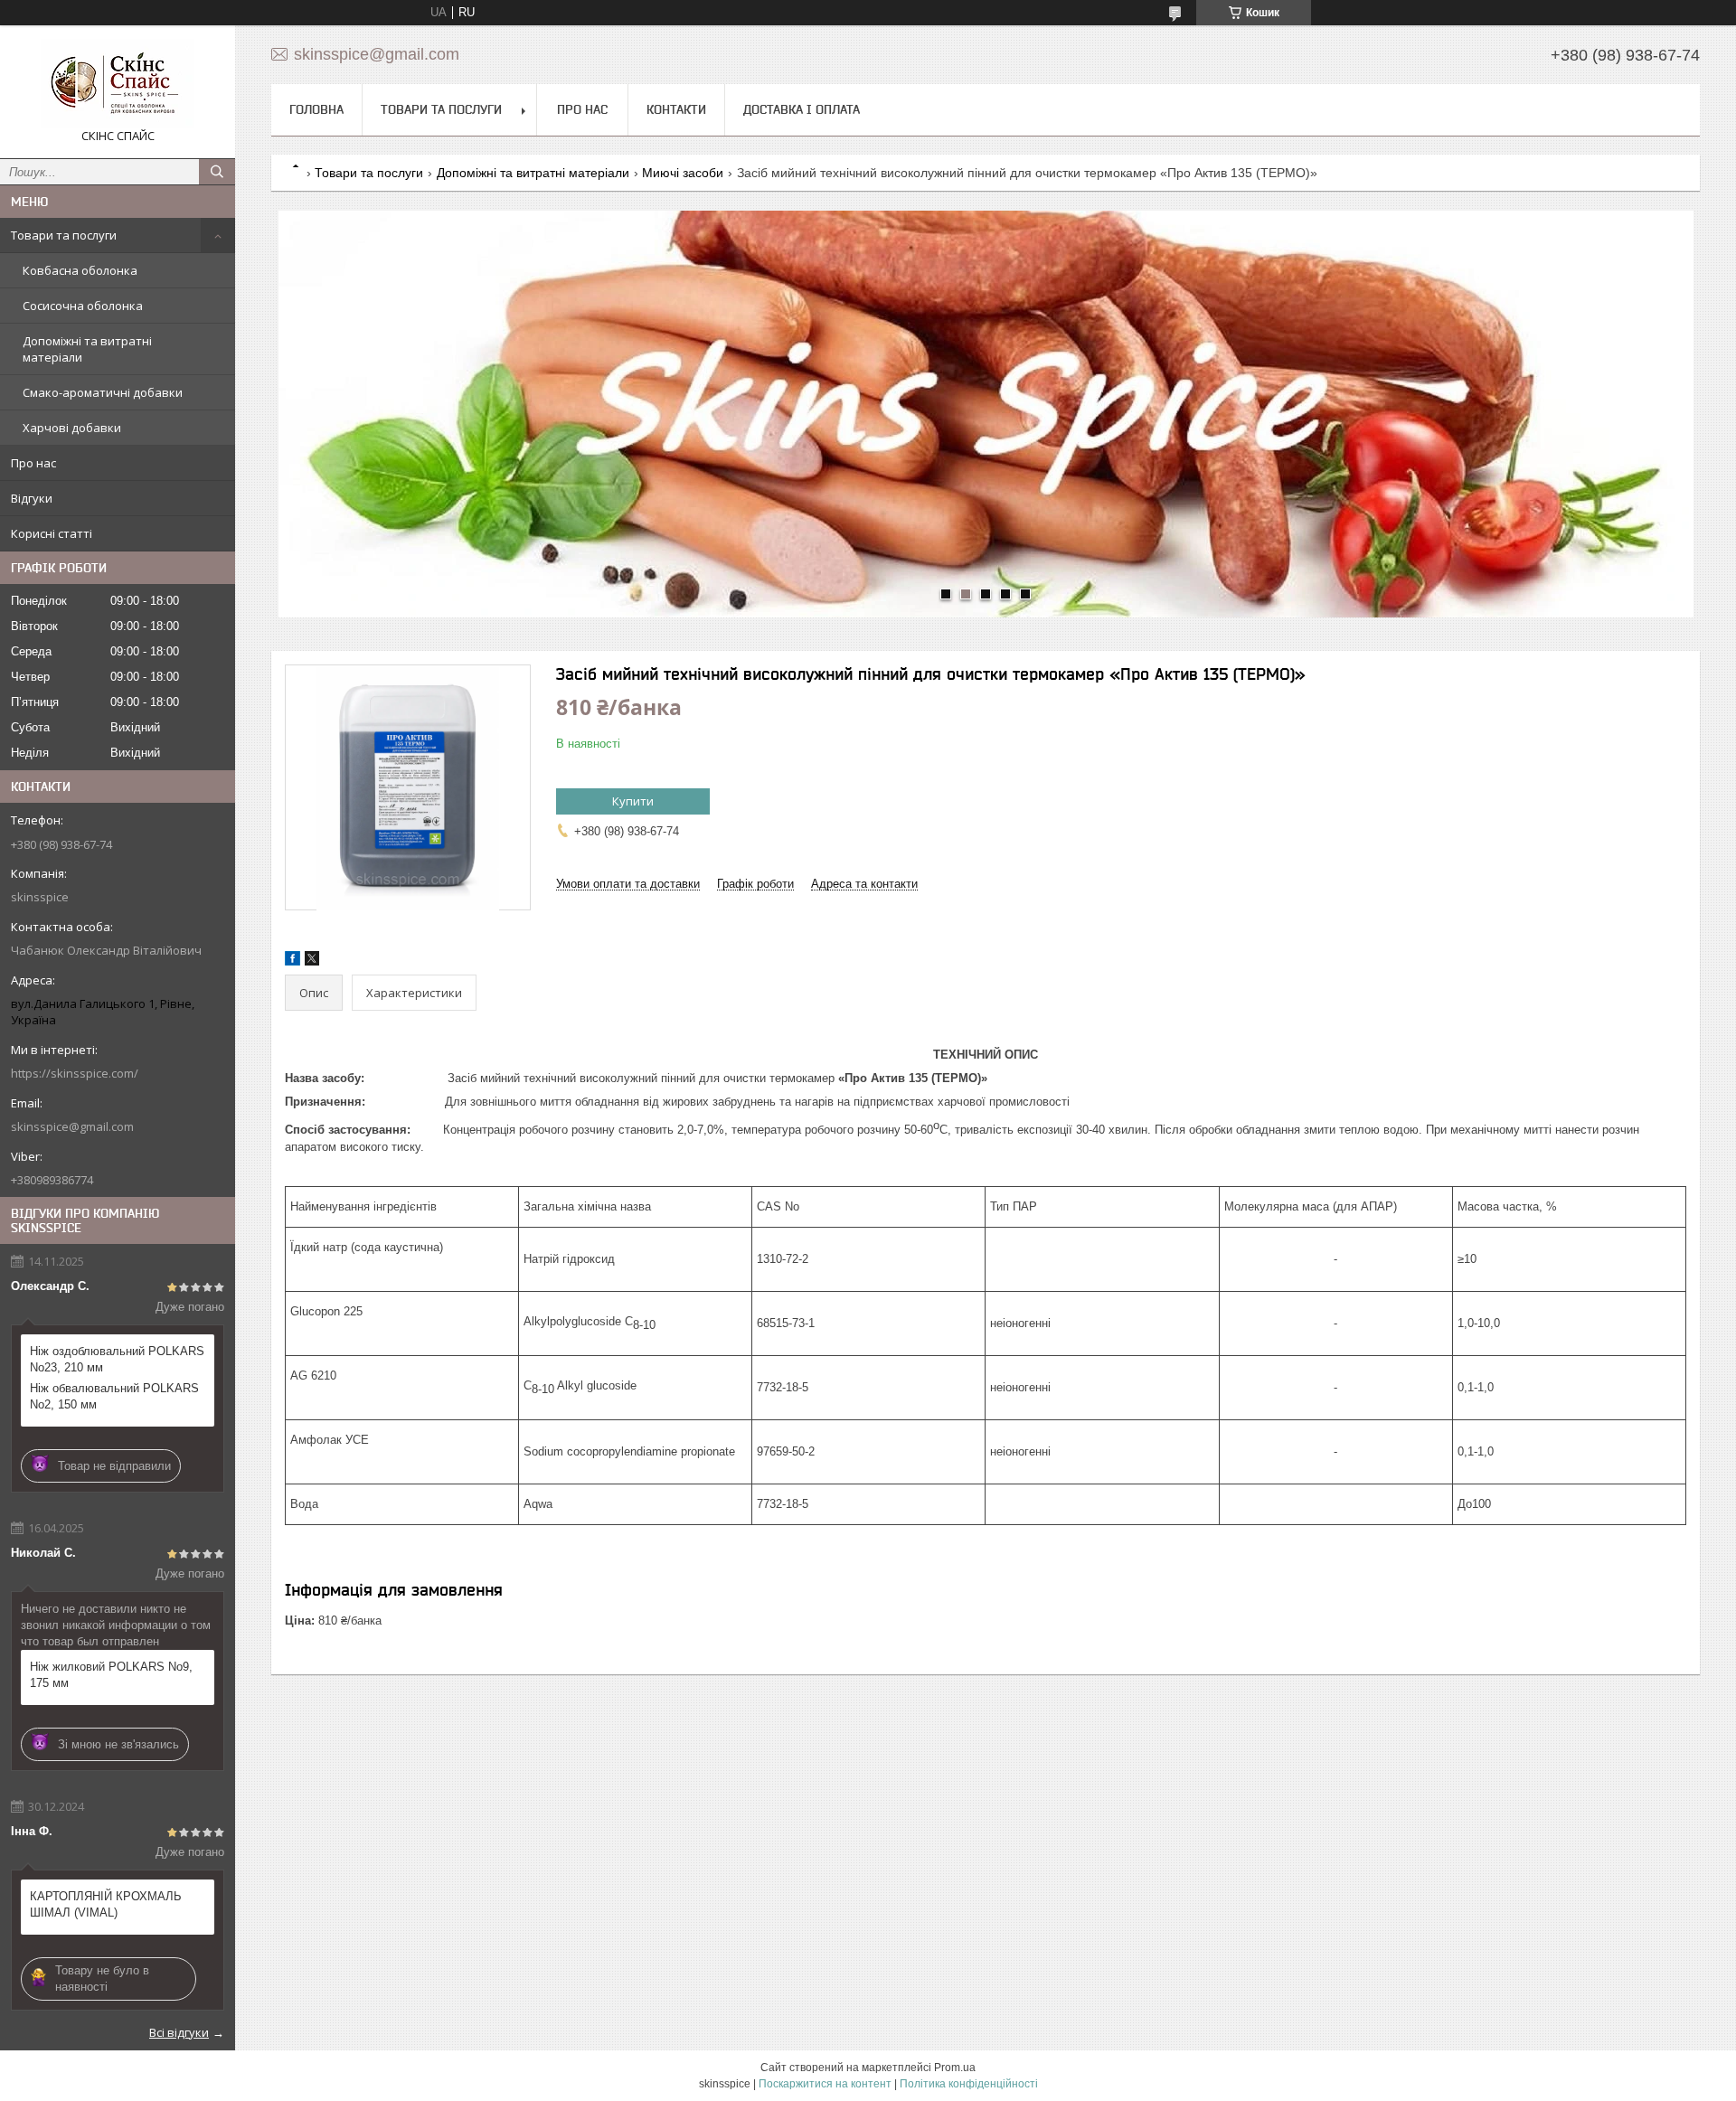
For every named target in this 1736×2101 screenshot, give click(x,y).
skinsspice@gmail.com (72, 1126)
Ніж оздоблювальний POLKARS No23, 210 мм (117, 1359)
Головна (316, 109)
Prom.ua (955, 2068)
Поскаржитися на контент (825, 2084)
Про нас (33, 463)
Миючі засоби (683, 173)
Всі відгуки (179, 2032)
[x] (312, 961)
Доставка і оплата (802, 109)
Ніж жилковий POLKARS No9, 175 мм (111, 1675)
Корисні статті (52, 533)
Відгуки (32, 498)
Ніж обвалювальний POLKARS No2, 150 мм (114, 1396)
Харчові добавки (72, 428)
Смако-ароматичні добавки (103, 392)
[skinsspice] (118, 84)
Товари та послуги (64, 235)
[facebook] (292, 961)
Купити (633, 801)
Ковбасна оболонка (80, 270)
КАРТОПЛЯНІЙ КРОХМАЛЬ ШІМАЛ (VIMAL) (106, 1904)
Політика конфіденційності (969, 2084)
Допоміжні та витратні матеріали (87, 349)
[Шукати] (217, 172)
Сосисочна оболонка (83, 306)
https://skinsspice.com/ (75, 1073)
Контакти (676, 109)
